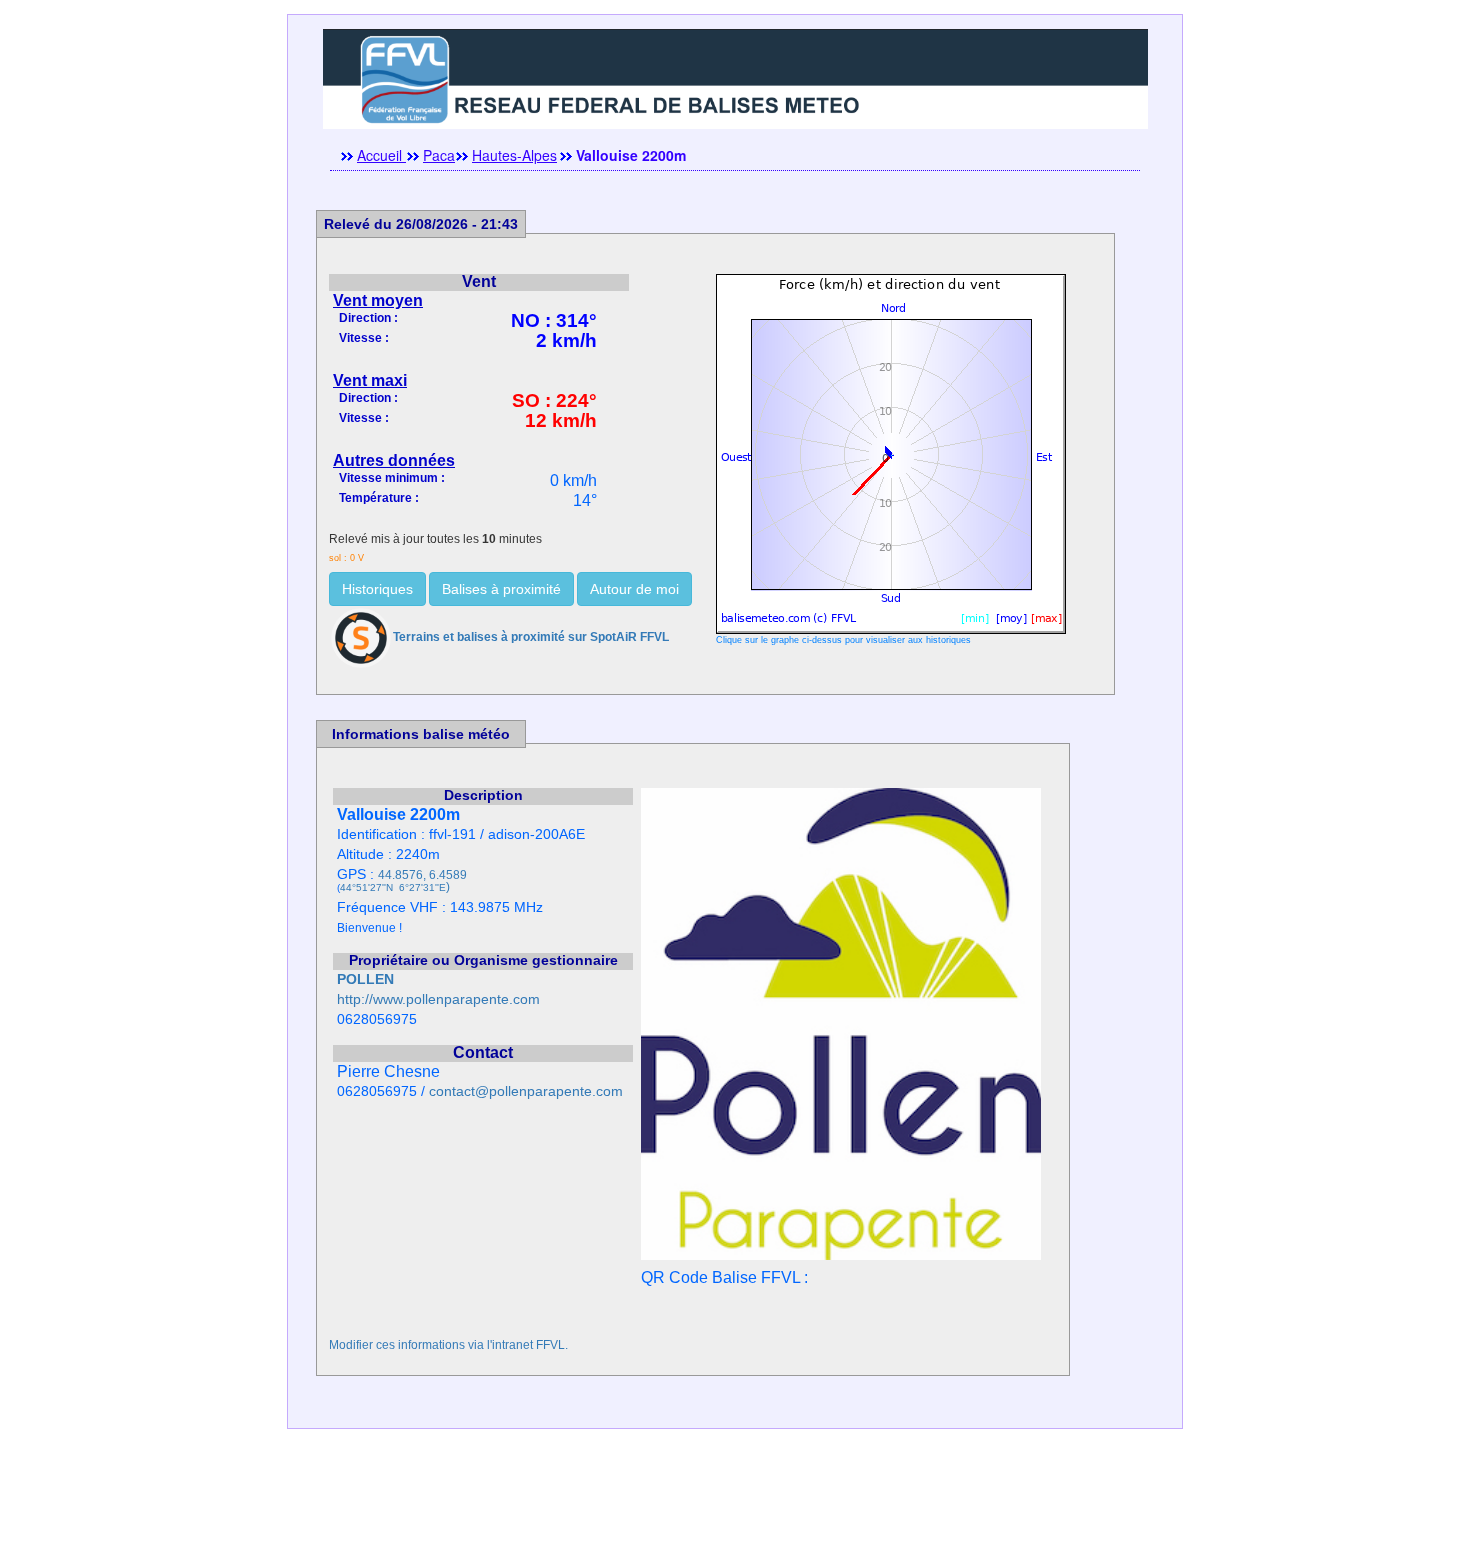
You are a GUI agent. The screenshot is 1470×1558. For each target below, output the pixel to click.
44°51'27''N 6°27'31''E (393, 887)
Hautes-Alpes (514, 155)
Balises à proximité (501, 589)
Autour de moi (634, 589)
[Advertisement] (735, 1513)
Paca (439, 155)
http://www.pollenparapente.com (438, 999)
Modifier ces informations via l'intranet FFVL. (448, 1345)
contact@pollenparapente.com (526, 1091)
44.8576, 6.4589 (422, 875)
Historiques (377, 589)
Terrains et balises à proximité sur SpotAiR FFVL (531, 637)
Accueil (381, 155)
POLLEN (365, 979)
